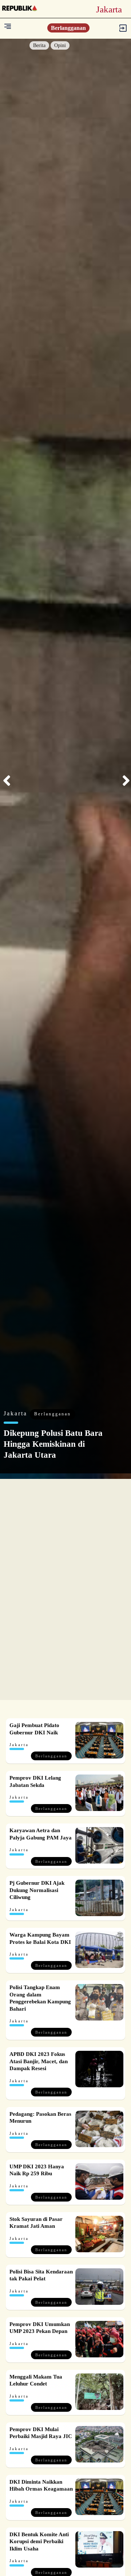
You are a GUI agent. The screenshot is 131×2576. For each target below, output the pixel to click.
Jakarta (17, 1413)
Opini (60, 45)
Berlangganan (68, 28)
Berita (39, 45)
